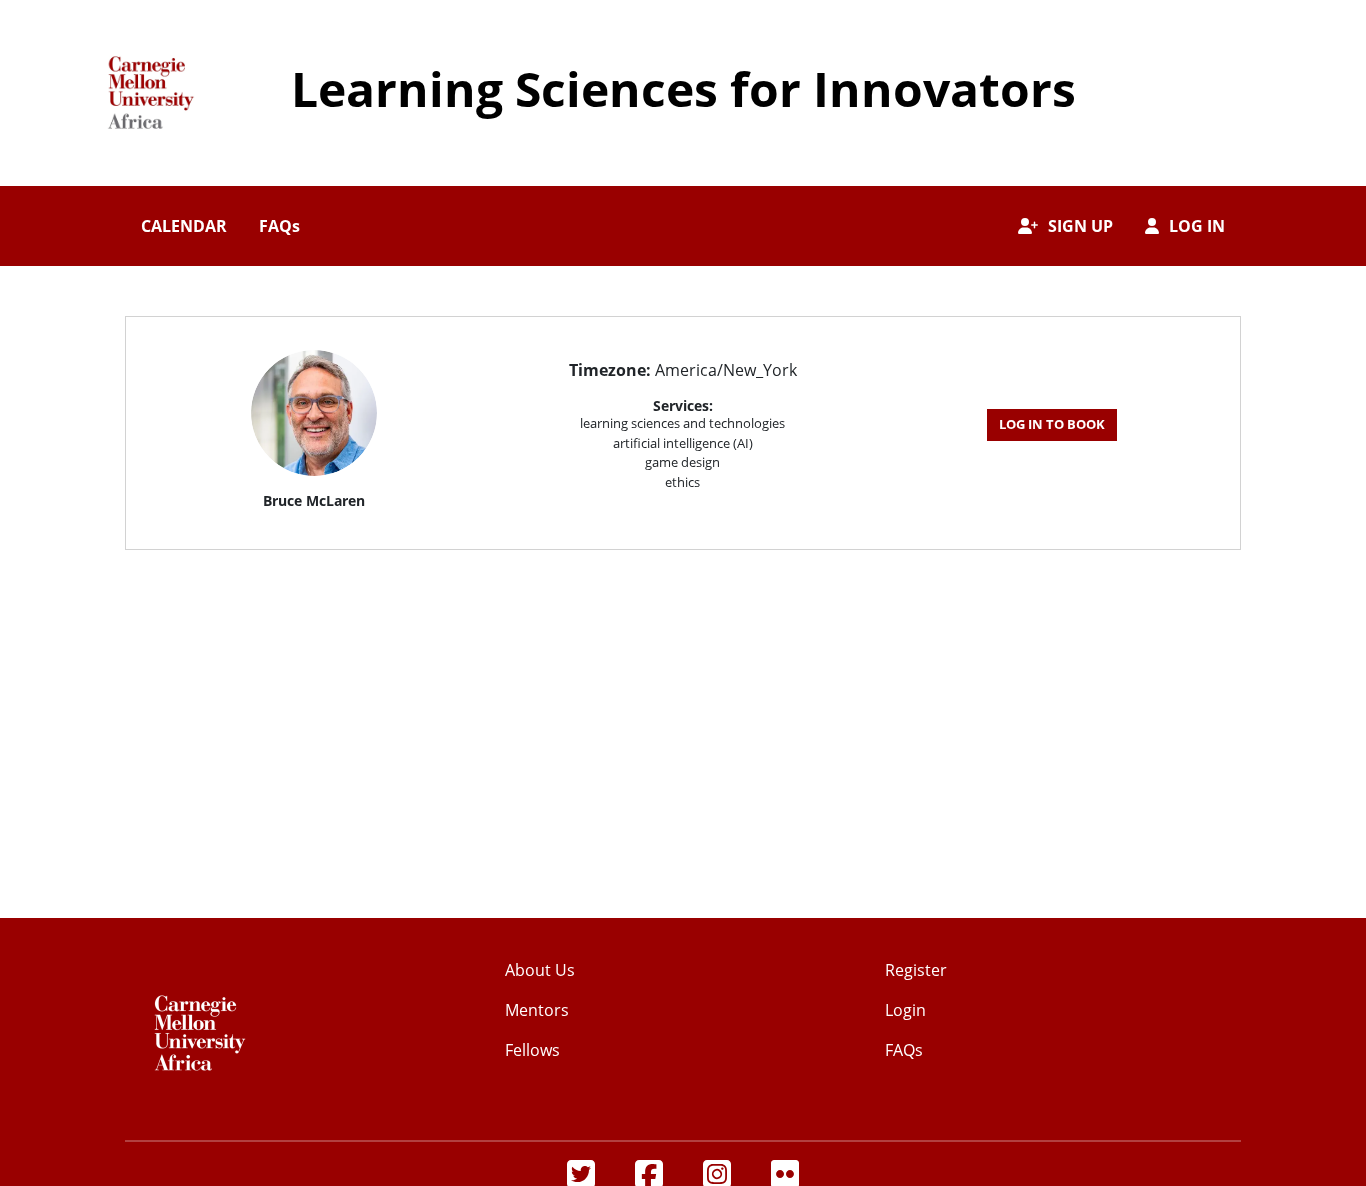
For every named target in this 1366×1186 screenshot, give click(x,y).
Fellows (532, 1050)
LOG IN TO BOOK (1052, 424)
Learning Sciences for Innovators (683, 88)
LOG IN (1197, 226)
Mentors (537, 1010)
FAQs (279, 226)
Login (905, 1010)
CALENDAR (184, 226)
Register (916, 970)
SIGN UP (1080, 226)
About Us (540, 970)
